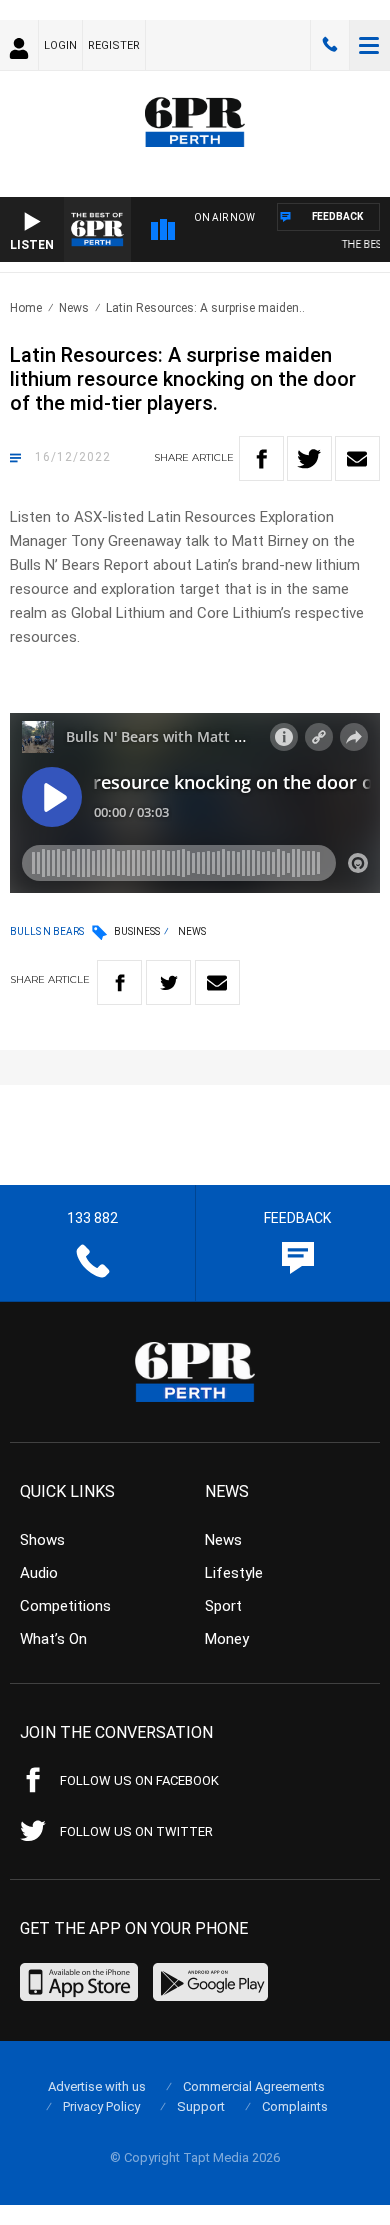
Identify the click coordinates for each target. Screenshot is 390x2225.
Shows (42, 1540)
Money (227, 1639)
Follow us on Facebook (139, 1780)
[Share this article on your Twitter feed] (309, 458)
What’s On (53, 1639)
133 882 (330, 45)
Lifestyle (234, 1573)
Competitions (65, 1606)
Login (60, 45)
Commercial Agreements (254, 2086)
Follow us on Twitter (136, 1831)
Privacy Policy (101, 2106)
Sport (223, 1606)
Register (114, 45)
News (74, 308)
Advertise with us (97, 2086)
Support (201, 2106)
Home (26, 308)
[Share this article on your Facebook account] (261, 458)
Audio (39, 1573)
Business (137, 931)
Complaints (295, 2106)
